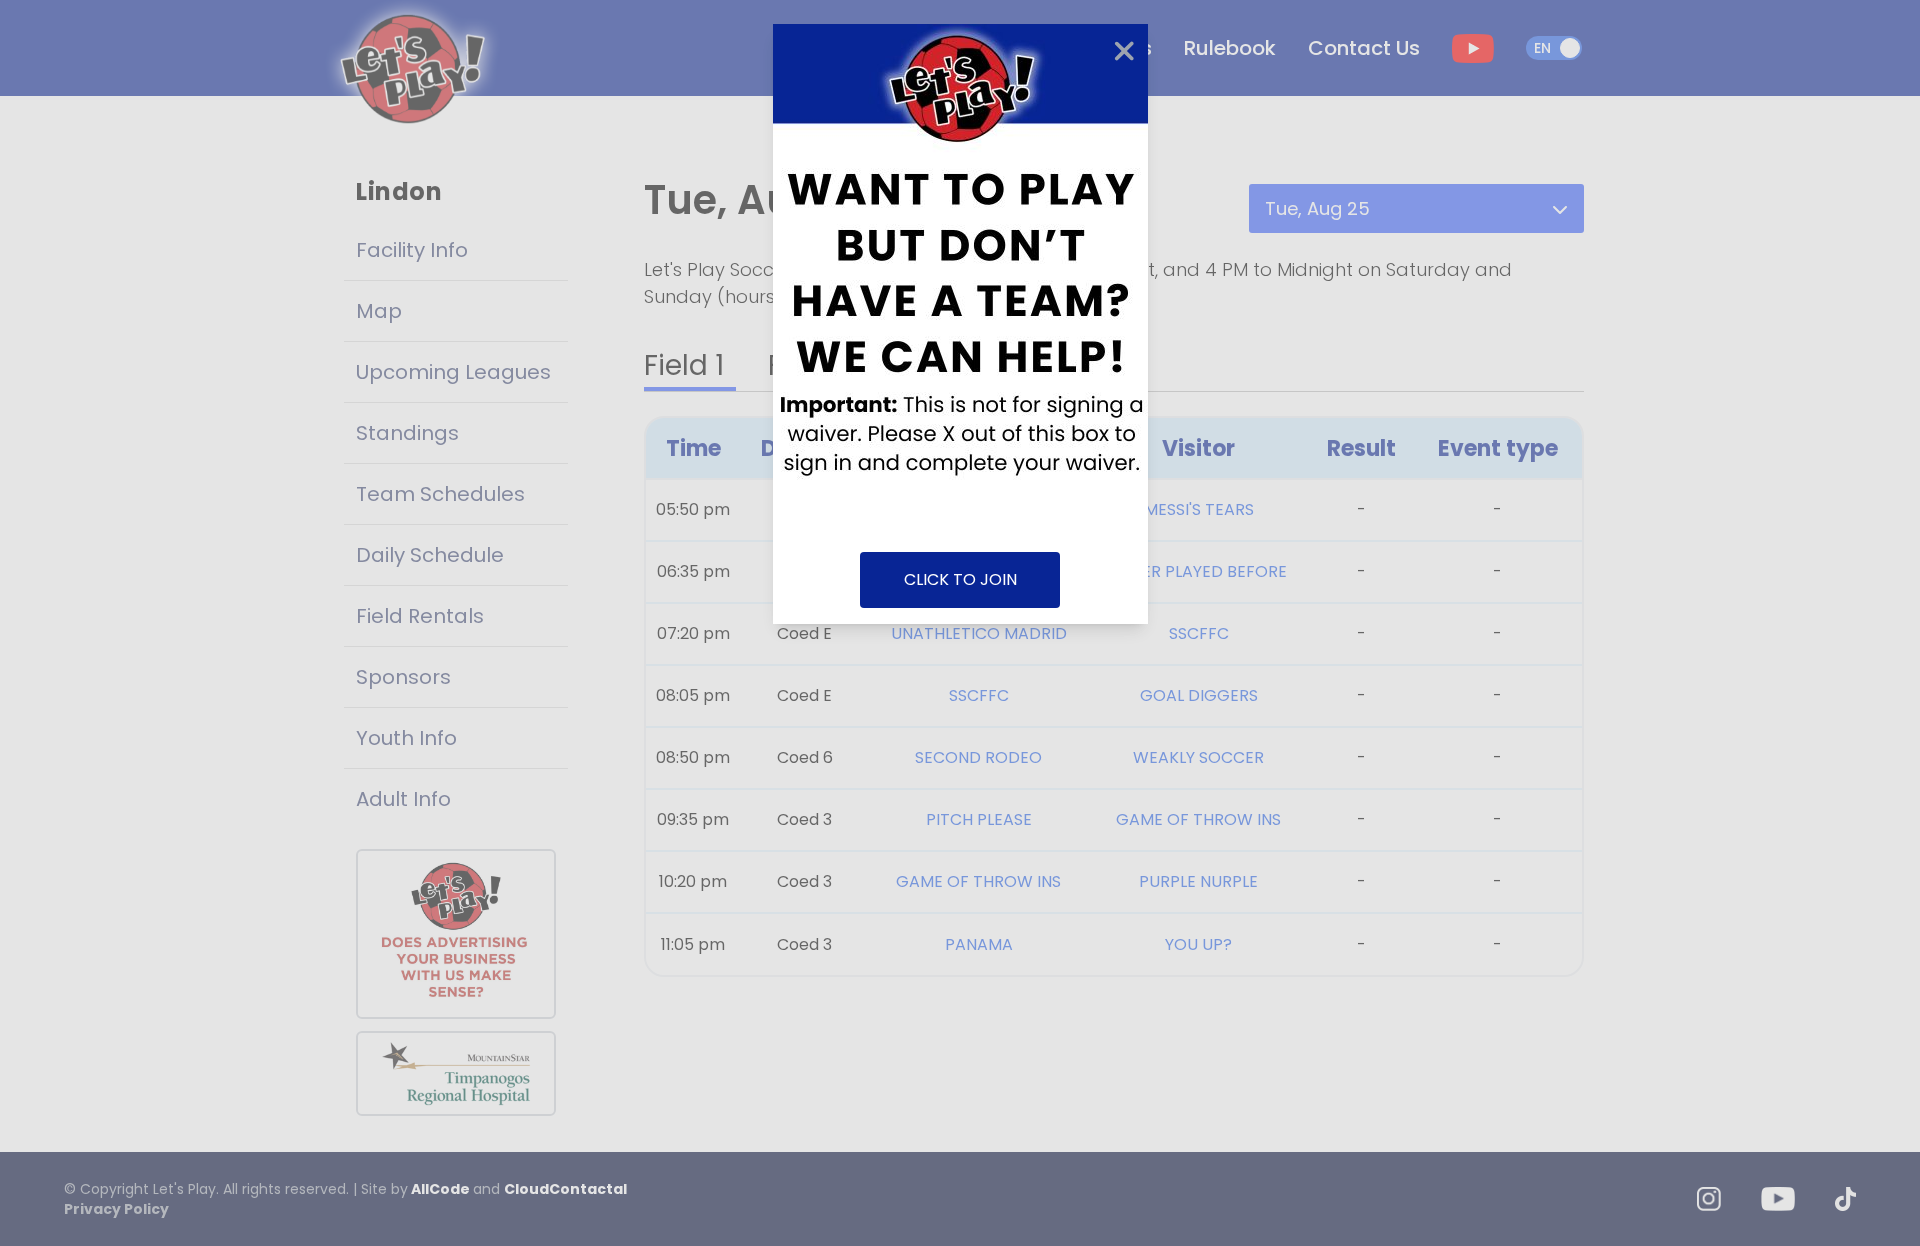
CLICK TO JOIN (960, 579)
